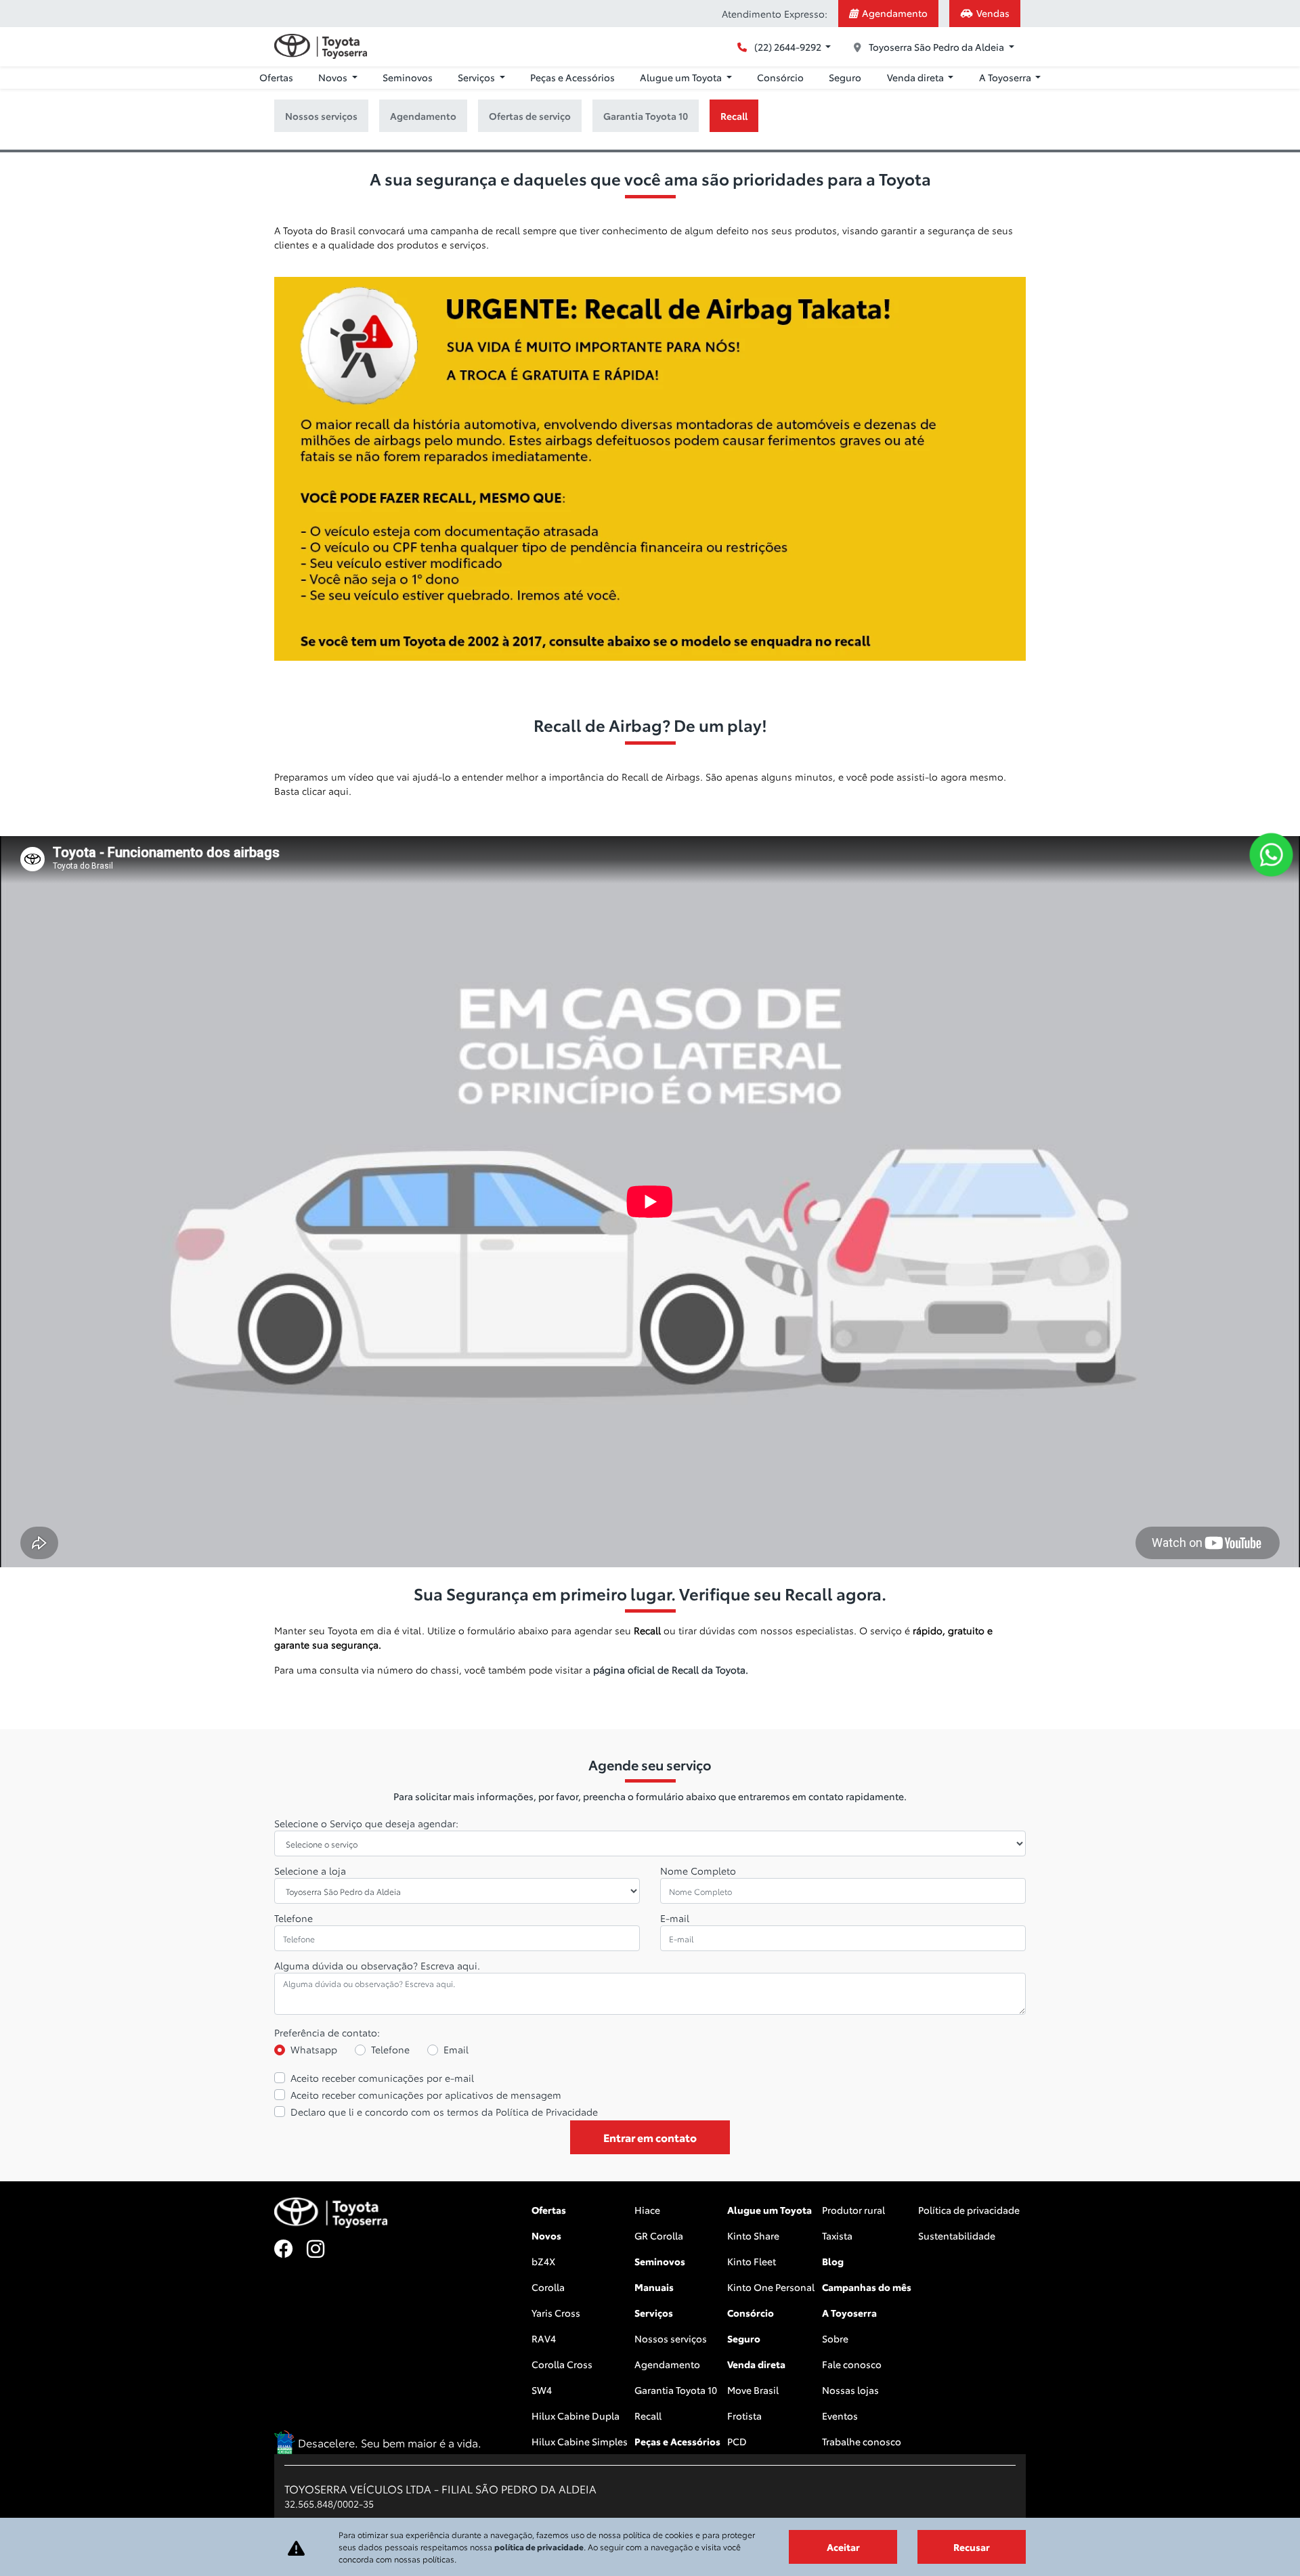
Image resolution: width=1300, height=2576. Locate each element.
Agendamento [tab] (423, 116)
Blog (833, 2261)
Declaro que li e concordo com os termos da (444, 2112)
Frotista (744, 2416)
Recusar (972, 2547)
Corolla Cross (562, 2364)
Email (456, 2049)
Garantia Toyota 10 (676, 2390)
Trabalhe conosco (862, 2441)
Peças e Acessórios (572, 77)
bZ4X (543, 2261)
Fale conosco (852, 2364)
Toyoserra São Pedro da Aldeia (936, 47)
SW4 (542, 2390)
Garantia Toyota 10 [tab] (646, 116)
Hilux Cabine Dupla (576, 2416)
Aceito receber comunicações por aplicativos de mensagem (426, 2095)
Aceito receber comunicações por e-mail (382, 2078)
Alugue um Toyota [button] (682, 77)
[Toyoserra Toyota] (321, 46)
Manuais (654, 2287)
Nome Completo (698, 1871)
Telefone (294, 1918)
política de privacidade (539, 2547)
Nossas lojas (850, 2390)
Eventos (840, 2416)
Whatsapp (314, 2049)
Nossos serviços (671, 2338)
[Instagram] (323, 2250)
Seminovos (408, 77)
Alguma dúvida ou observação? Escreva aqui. (377, 1965)
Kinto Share (753, 2235)
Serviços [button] (477, 77)
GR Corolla (659, 2235)
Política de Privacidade (547, 2112)
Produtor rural (853, 2210)
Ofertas (276, 77)
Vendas (993, 13)
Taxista (837, 2235)
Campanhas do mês (867, 2287)
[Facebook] (290, 2250)
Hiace (647, 2210)
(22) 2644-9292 (788, 47)
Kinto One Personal (771, 2287)
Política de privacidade (969, 2210)
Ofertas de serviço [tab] (530, 116)
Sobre (835, 2338)
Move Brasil (753, 2390)
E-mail (675, 1918)
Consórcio (780, 77)
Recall (648, 2416)
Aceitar (843, 2547)
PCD (737, 2441)
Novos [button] (334, 77)
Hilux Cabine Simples (580, 2441)
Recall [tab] (734, 116)
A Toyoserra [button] (1006, 77)
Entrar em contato (650, 2137)
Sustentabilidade (957, 2235)
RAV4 (544, 2338)
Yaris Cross (556, 2313)
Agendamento (895, 13)
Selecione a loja (310, 1871)
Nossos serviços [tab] (321, 116)
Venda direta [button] (916, 77)
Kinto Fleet (752, 2261)
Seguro (845, 77)
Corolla (548, 2287)
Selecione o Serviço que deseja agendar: (366, 1823)
